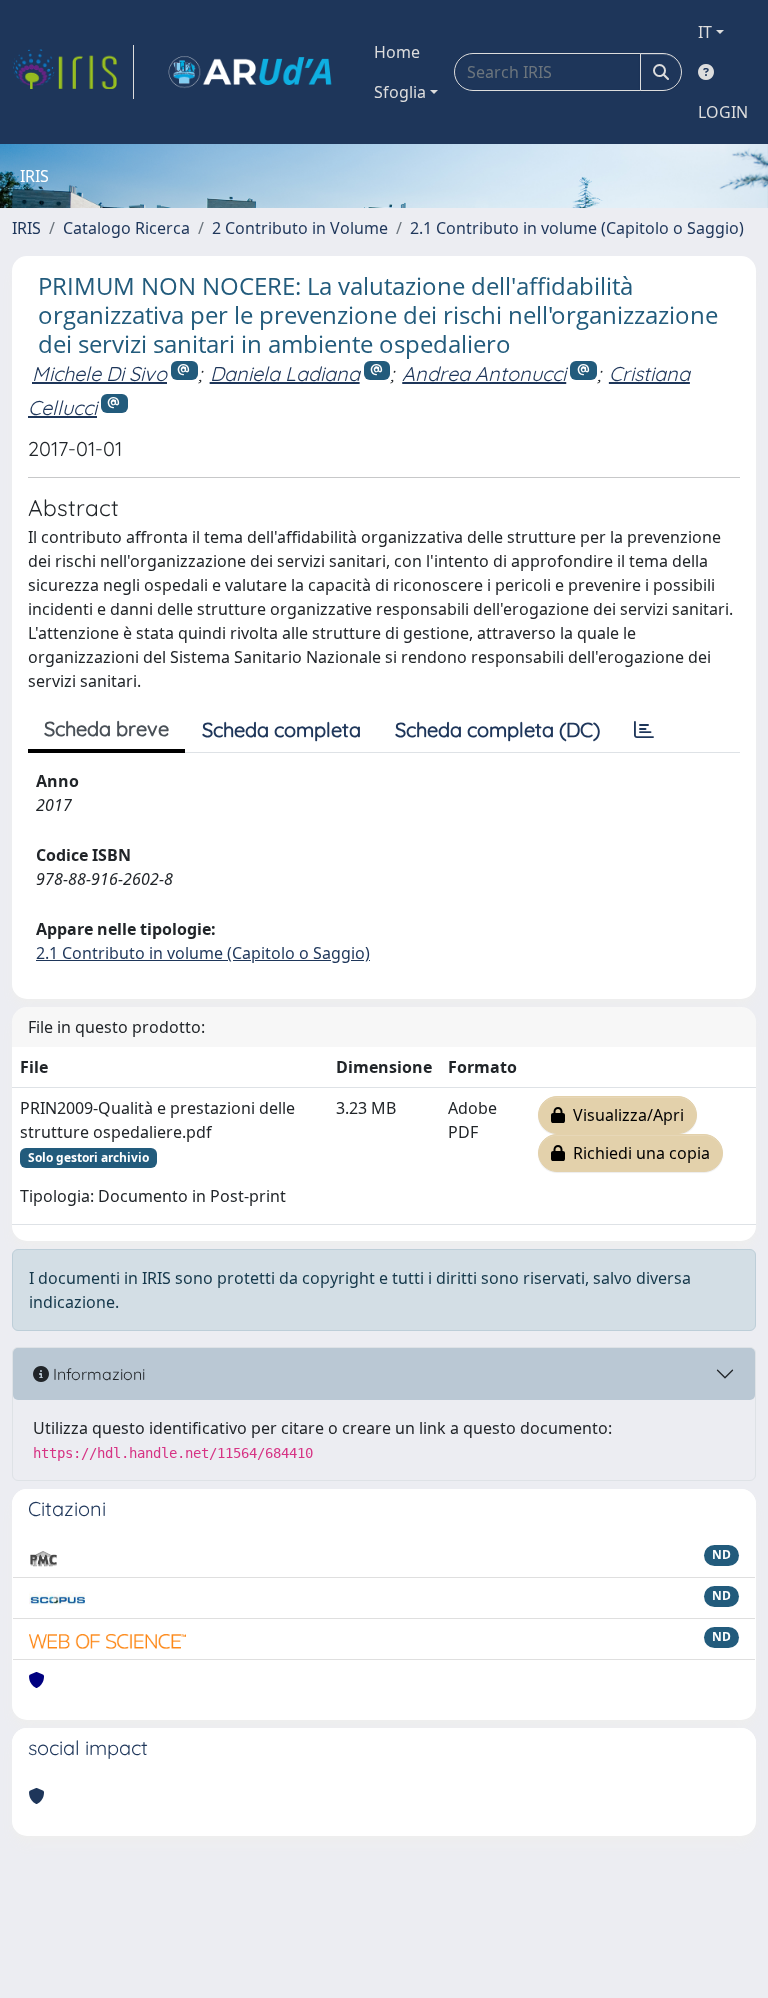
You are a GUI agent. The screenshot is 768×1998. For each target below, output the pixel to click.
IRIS (26, 228)
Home (397, 52)
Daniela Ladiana (285, 373)
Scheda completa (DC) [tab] (497, 729)
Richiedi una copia (637, 1153)
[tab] (644, 730)
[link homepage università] (250, 72)
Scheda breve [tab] (106, 728)
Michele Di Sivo (99, 373)
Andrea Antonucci (484, 373)
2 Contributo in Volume (300, 228)
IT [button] (705, 32)
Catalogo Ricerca (126, 228)
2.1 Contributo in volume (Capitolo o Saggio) (577, 228)
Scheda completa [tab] (281, 729)
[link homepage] (73, 72)
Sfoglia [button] (400, 92)
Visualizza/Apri (624, 1115)
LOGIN (723, 112)
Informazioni (97, 1374)
